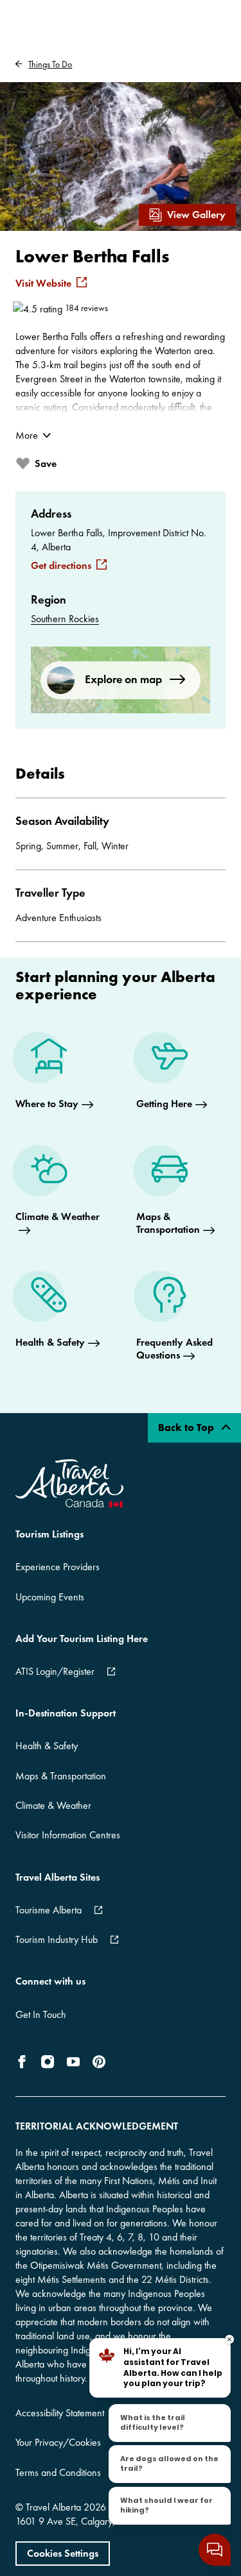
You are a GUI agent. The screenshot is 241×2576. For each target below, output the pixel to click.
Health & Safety (47, 1746)
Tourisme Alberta (49, 1910)
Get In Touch (41, 2014)
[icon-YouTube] (73, 2062)
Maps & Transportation (61, 1776)
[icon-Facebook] (24, 2062)
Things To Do (50, 64)
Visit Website (43, 284)
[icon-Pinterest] (99, 2062)
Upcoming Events (50, 1597)
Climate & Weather (53, 1805)
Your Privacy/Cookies (58, 2442)
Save (46, 463)
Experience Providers (58, 1567)
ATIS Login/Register (55, 1671)
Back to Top (187, 1428)
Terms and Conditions (58, 2472)
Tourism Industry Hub (57, 1939)
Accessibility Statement (60, 2413)
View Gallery (196, 215)
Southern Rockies (65, 619)
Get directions (61, 566)
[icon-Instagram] (48, 2062)
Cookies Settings (63, 2553)
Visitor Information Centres (68, 1835)
